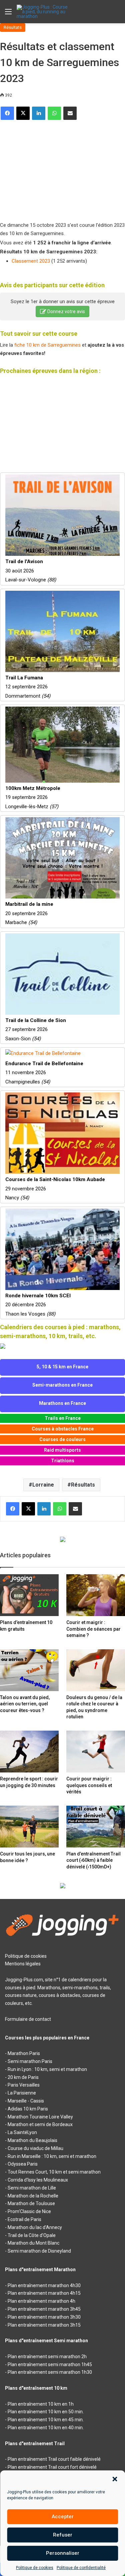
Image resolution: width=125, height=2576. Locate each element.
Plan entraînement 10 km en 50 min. (46, 2412)
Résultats (13, 27)
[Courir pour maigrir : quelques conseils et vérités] (96, 1752)
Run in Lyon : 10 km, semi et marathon (47, 2069)
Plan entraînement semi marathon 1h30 (50, 2372)
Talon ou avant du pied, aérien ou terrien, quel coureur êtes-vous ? (25, 1704)
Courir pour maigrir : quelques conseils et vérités (89, 1785)
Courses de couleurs (62, 1439)
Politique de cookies (35, 2568)
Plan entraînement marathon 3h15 (44, 2325)
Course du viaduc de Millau (35, 2148)
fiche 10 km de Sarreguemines (47, 345)
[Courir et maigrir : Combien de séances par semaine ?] (96, 1595)
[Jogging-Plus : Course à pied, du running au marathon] (43, 12)
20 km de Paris (23, 2077)
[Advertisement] (50, 168)
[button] (115, 2479)
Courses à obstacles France (63, 1429)
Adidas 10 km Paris (28, 2109)
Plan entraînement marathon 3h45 (44, 2309)
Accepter (63, 2517)
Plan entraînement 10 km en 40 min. (46, 2428)
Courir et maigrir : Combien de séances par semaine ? (93, 1629)
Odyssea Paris (23, 2164)
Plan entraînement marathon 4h (41, 2301)
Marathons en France (62, 1403)
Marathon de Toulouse (31, 2203)
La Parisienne (22, 2093)
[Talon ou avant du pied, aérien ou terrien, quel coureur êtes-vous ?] (29, 1670)
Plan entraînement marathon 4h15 (44, 2293)
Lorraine (43, 1485)
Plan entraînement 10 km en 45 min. (46, 2420)
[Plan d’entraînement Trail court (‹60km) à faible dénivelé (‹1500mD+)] (96, 1827)
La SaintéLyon (22, 2132)
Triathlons (63, 1461)
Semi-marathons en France (62, 1385)
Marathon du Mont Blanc (33, 2243)
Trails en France (63, 1418)
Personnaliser (63, 2553)
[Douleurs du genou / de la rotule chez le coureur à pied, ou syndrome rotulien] (96, 1670)
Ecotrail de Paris (24, 2219)
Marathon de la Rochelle (33, 2196)
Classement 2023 (31, 261)
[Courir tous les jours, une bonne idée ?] (29, 1827)
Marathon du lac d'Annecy (35, 2227)
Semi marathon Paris (30, 2061)
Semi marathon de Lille (32, 2188)
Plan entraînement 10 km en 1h (41, 2404)
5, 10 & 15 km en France (62, 1367)
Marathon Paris (24, 2053)
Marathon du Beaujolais (32, 2140)
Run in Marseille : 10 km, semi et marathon (52, 2156)
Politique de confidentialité (81, 2568)
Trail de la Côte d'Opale (32, 2235)
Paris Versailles (24, 2085)
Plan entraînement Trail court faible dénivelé (54, 2459)
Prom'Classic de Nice (29, 2211)
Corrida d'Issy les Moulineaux (38, 2180)
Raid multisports (62, 1450)
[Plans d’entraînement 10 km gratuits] (29, 1595)
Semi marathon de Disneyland (39, 2251)
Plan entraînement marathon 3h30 (44, 2317)
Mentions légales (23, 1964)
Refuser (63, 2535)
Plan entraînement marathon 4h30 (44, 2285)
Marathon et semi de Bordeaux (40, 2124)
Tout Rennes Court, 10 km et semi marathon (54, 2172)
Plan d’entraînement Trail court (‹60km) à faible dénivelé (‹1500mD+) (93, 1860)
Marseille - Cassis (26, 2101)
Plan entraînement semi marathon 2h (47, 2357)
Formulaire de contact (28, 2019)
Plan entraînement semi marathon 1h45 (50, 2364)
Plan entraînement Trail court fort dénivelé (52, 2467)
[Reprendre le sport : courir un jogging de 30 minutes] (29, 1752)
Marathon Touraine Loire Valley (40, 2117)
